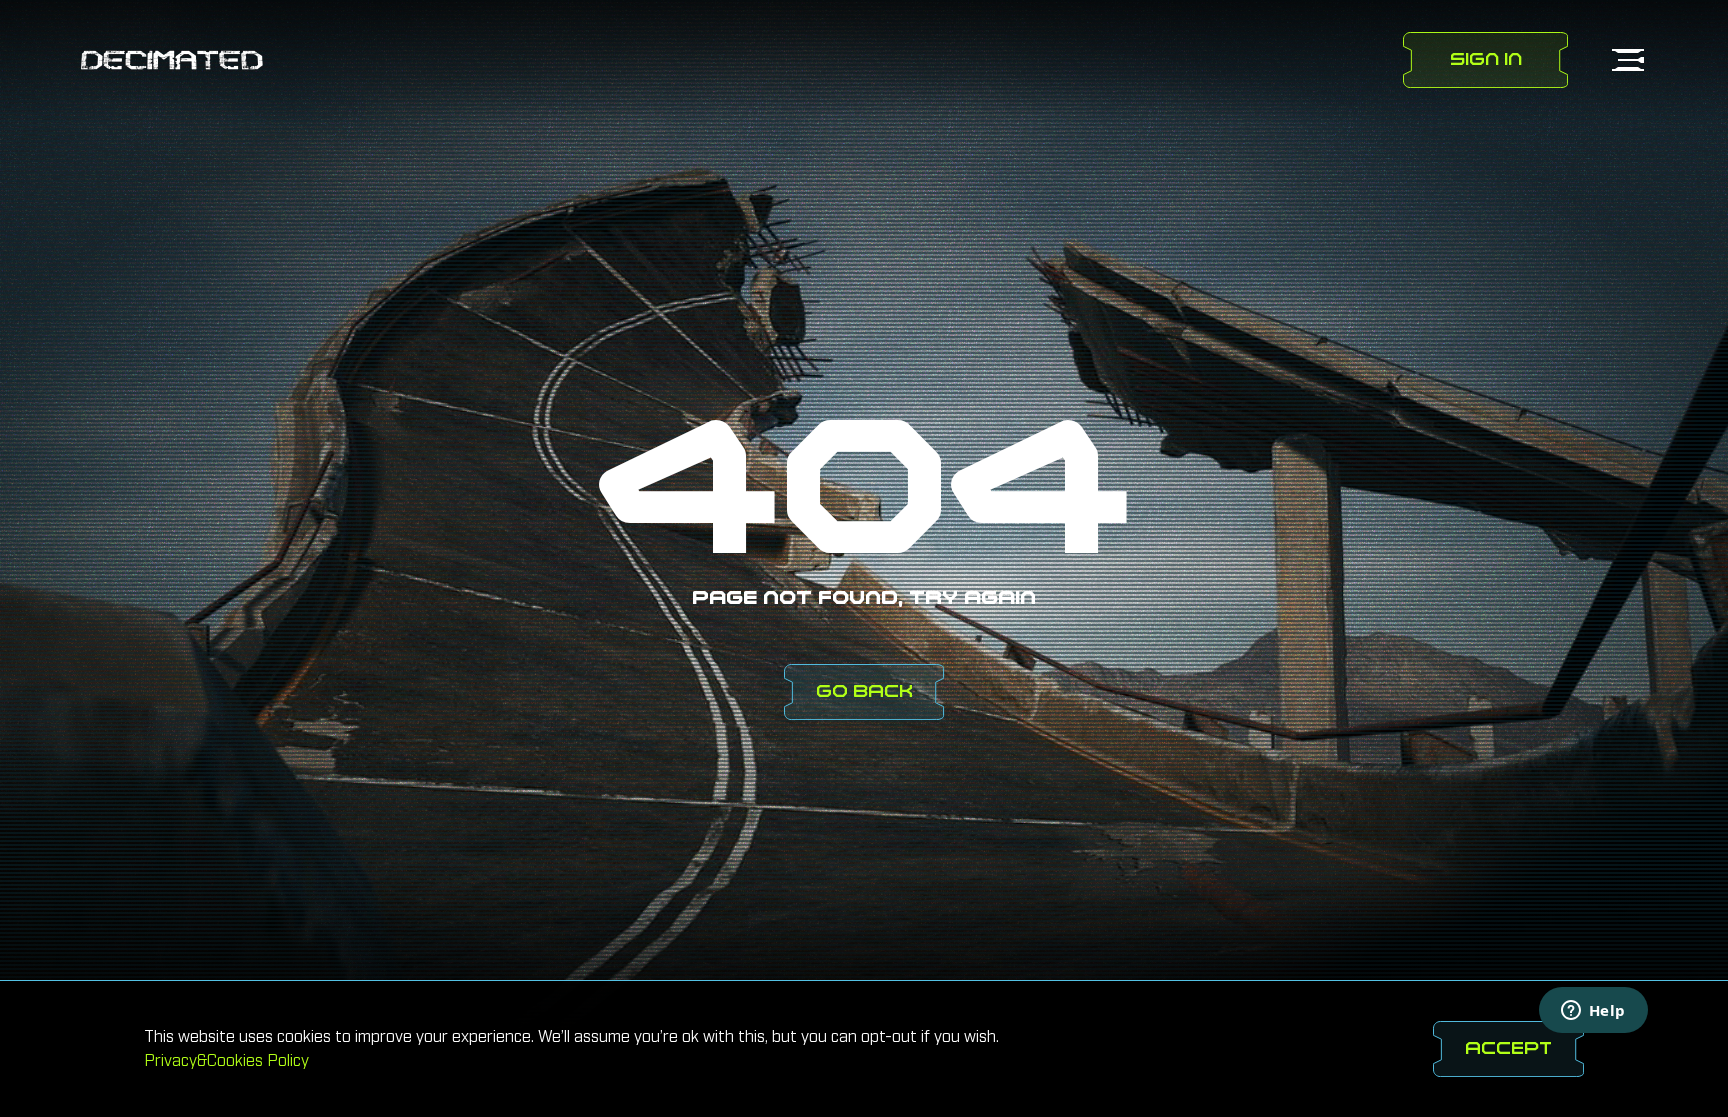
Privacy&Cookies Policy (226, 1061)
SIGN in (1486, 59)
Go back (864, 691)
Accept (1509, 1048)
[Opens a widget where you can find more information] (1593, 1012)
